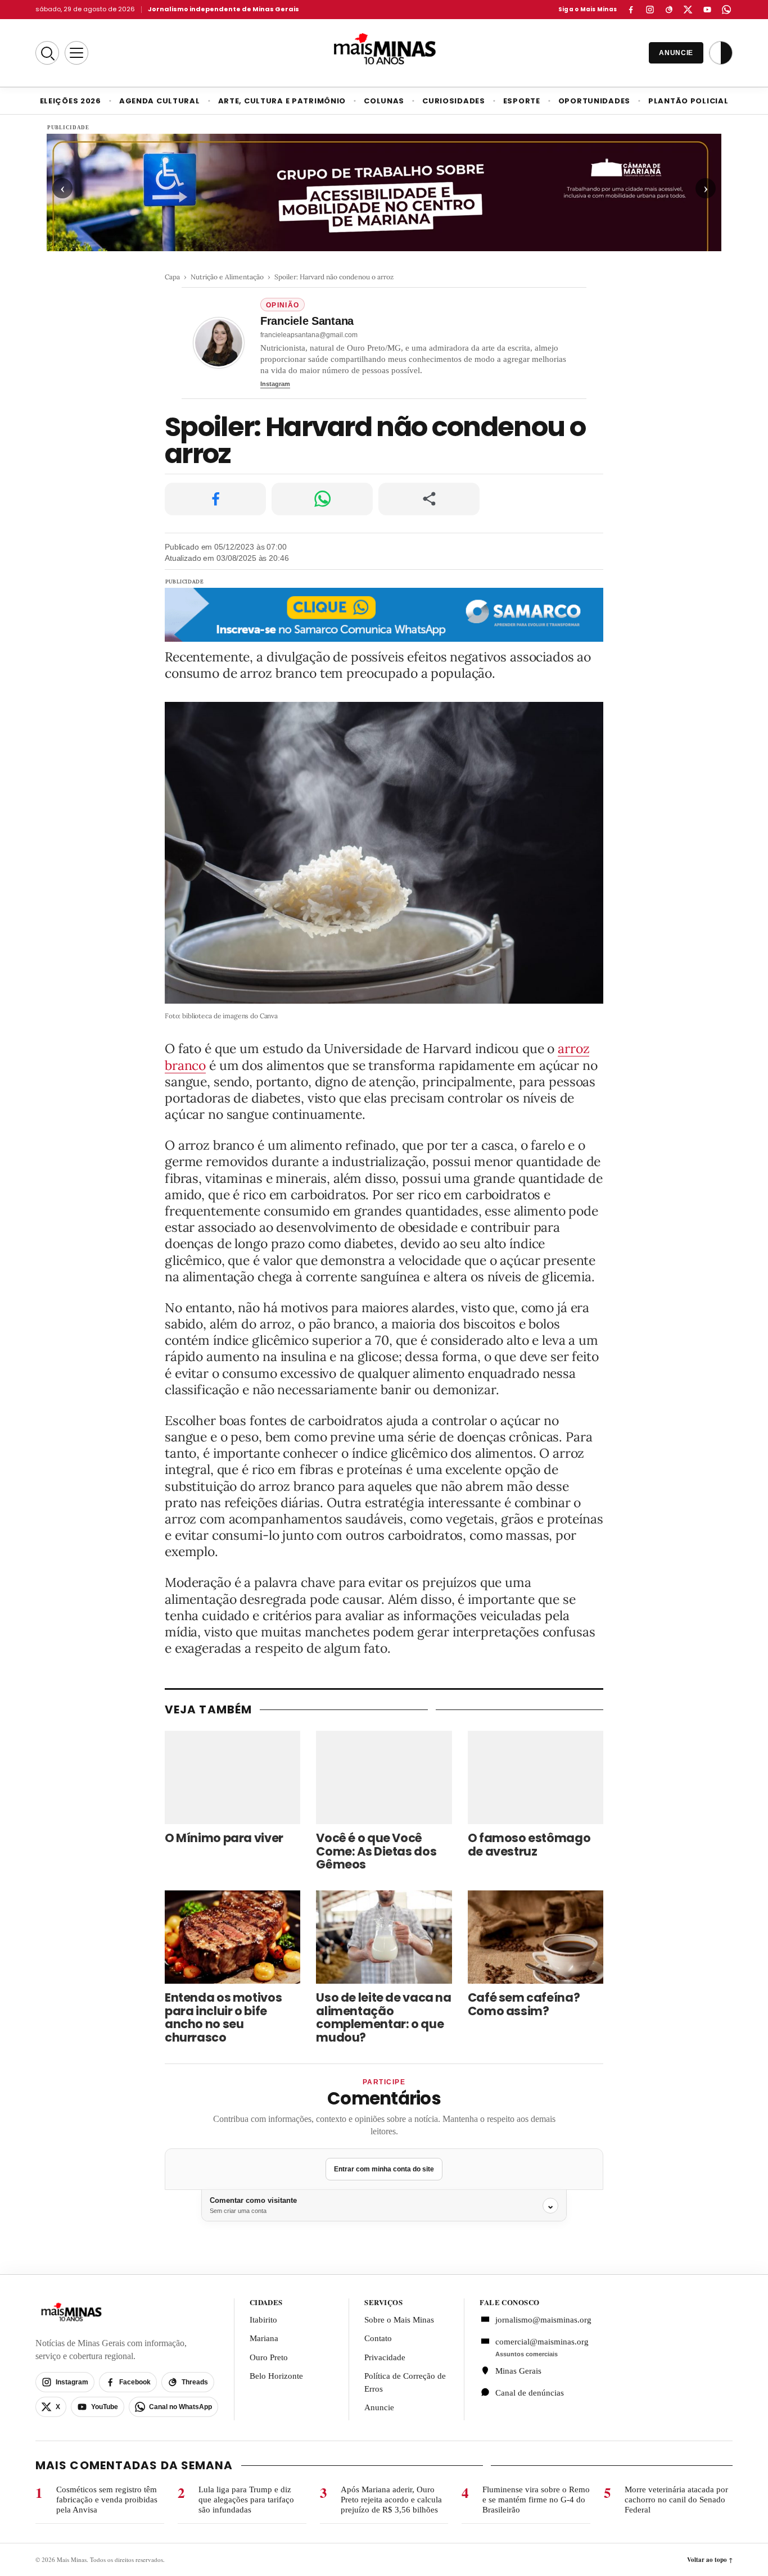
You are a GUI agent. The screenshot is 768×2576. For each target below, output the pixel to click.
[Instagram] (650, 10)
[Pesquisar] (47, 53)
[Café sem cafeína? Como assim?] (536, 1937)
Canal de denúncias (530, 2393)
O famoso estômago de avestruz (529, 1845)
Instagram (275, 384)
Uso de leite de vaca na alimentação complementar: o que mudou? (383, 2018)
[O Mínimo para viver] (232, 1777)
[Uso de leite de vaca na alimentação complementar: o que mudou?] (384, 1937)
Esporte (522, 101)
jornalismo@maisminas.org (537, 2320)
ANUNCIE (676, 53)
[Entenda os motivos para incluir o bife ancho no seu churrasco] (232, 1937)
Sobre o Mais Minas (399, 2320)
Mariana (264, 2338)
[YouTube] (707, 10)
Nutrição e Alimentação (227, 277)
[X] (688, 10)
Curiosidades (454, 101)
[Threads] (669, 10)
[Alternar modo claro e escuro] (721, 53)
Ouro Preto (269, 2357)
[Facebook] (631, 10)
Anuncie (379, 2407)
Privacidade (385, 2357)
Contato (378, 2338)
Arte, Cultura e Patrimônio (282, 101)
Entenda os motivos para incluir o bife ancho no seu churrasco (223, 2018)
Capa (172, 277)
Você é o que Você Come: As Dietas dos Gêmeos (376, 1851)
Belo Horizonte (276, 2376)
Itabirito (263, 2320)
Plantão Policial (688, 101)
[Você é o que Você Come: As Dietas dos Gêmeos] (384, 1777)
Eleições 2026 (71, 101)
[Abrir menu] (76, 53)
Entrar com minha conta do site (384, 2169)
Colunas (384, 101)
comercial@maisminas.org (542, 2342)
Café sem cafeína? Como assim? (524, 2004)
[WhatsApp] (726, 10)
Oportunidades (594, 101)
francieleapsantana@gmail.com (309, 335)
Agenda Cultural (160, 101)
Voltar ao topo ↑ (710, 2560)
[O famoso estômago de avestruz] (536, 1777)
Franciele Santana (307, 321)
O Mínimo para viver (224, 1838)
